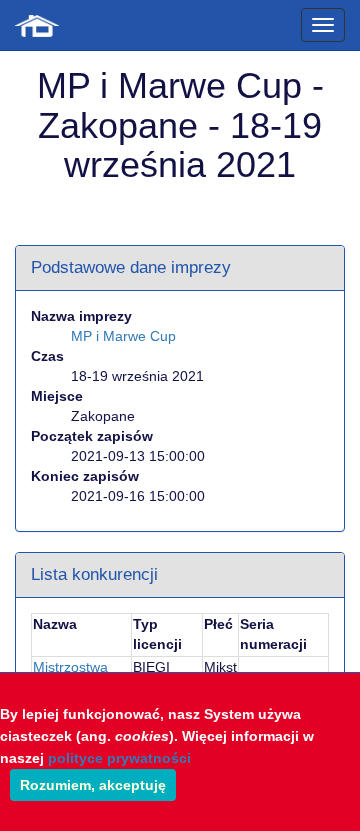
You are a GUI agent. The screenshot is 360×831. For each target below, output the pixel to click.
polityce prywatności (119, 758)
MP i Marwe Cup (123, 336)
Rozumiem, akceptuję (93, 785)
